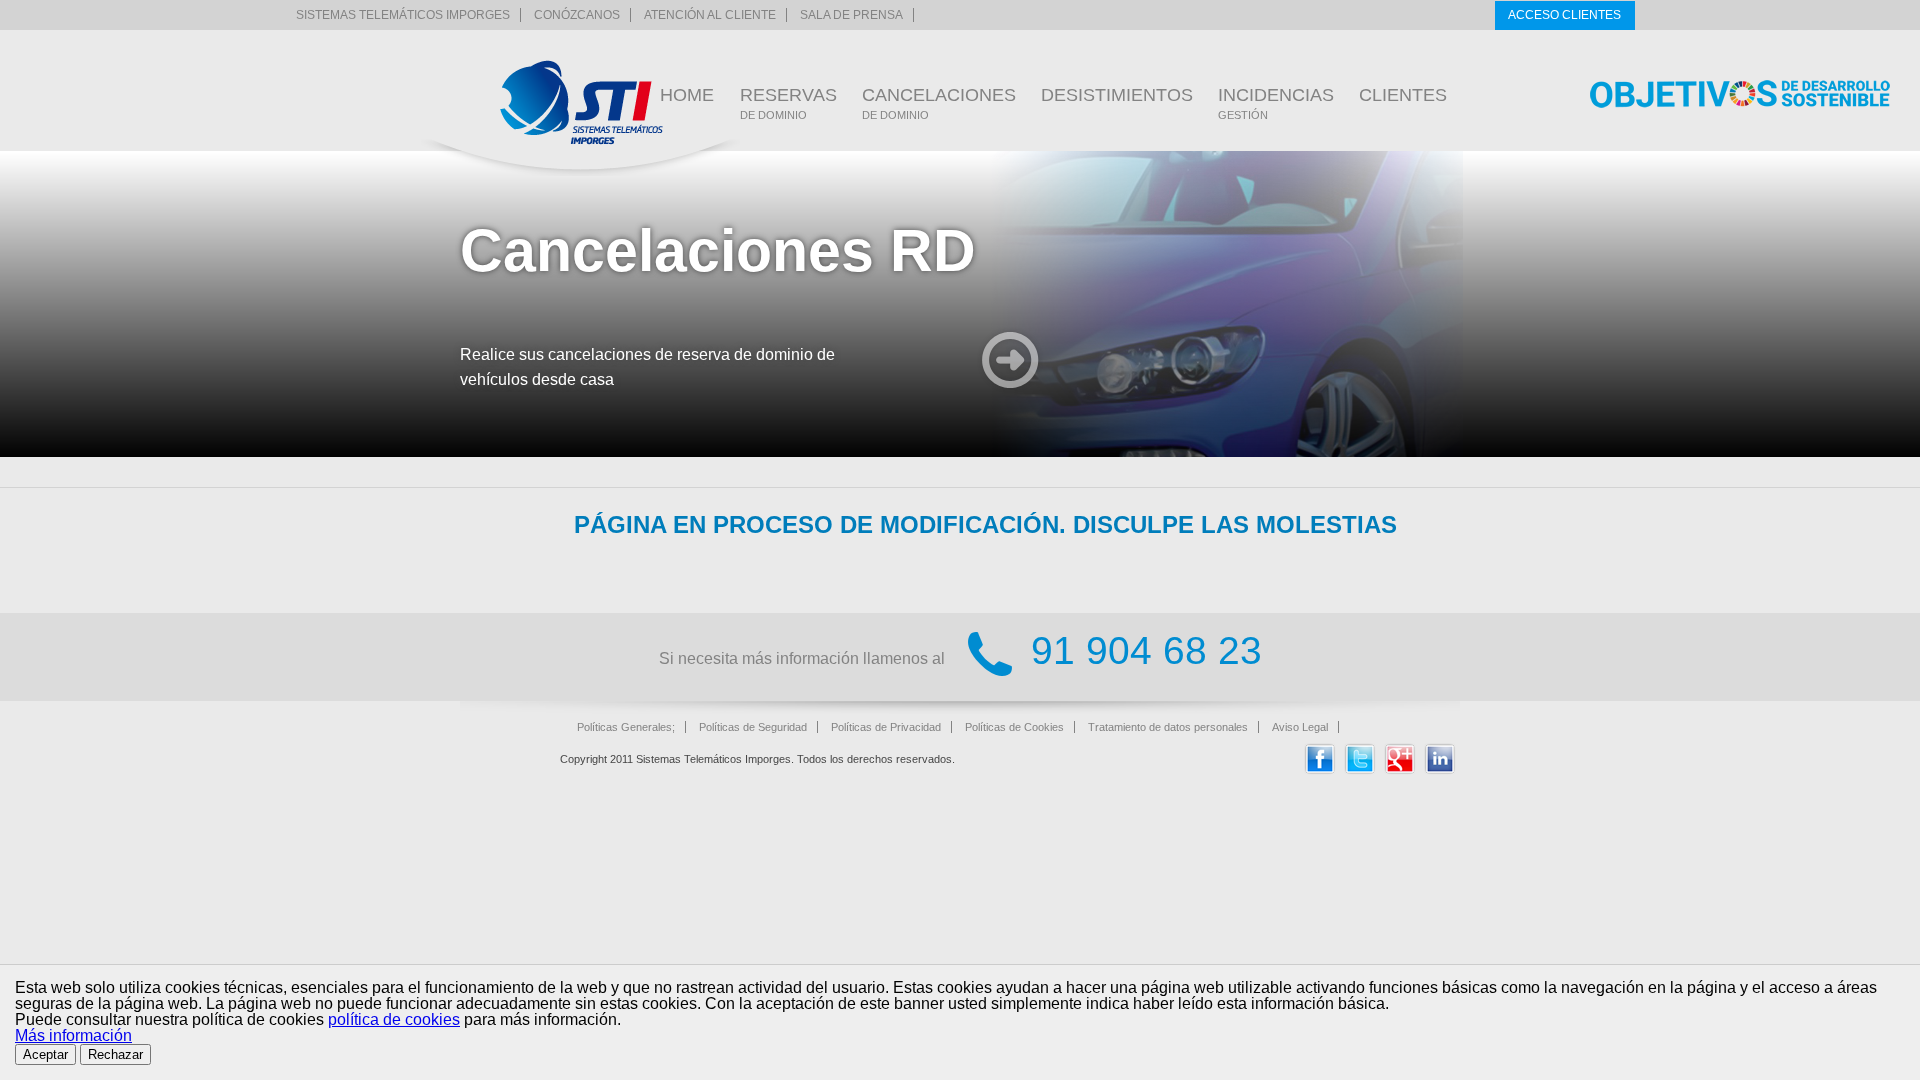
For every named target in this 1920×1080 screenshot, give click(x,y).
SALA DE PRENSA (851, 15)
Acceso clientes (1564, 15)
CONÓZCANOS (577, 15)
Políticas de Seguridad (753, 727)
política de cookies (394, 1019)
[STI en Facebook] (1320, 769)
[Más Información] (1010, 362)
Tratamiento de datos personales (1168, 727)
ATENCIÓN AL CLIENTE (710, 15)
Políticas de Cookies (1014, 727)
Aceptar (45, 1054)
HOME (687, 95)
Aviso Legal (1300, 727)
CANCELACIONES (939, 103)
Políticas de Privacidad (886, 727)
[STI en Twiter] (1360, 769)
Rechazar (115, 1054)
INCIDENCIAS (1276, 103)
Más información (73, 1035)
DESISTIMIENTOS (1117, 95)
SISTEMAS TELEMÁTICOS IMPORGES (403, 15)
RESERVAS (788, 103)
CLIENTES (1403, 95)
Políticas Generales (624, 727)
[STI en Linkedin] (1440, 769)
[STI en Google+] (1400, 769)
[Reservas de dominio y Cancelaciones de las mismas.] (581, 102)
